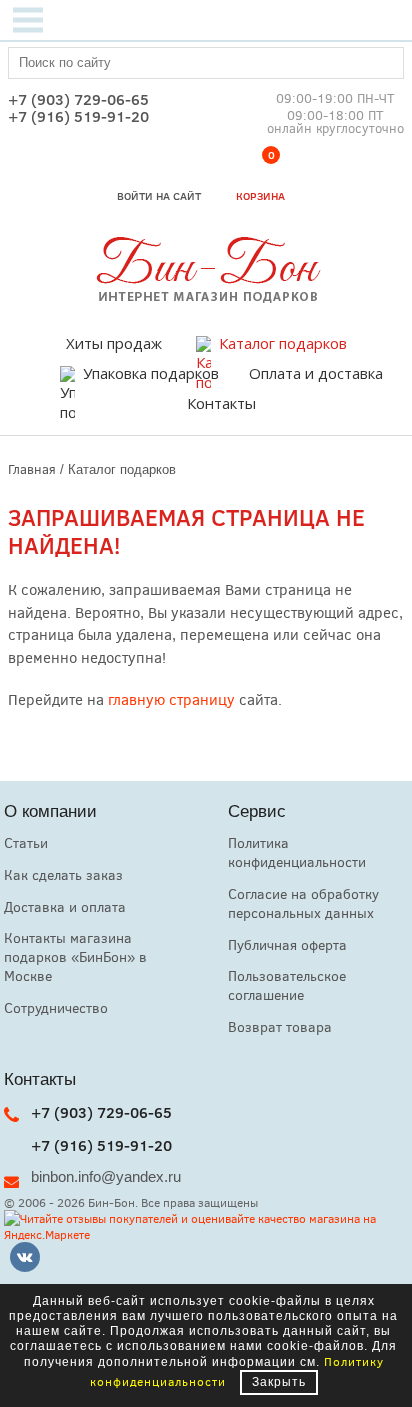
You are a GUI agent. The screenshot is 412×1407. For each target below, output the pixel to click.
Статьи (26, 842)
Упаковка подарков (151, 373)
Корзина (260, 179)
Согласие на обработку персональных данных (303, 903)
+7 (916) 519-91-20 (78, 116)
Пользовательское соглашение (287, 985)
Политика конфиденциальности (297, 852)
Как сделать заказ (63, 874)
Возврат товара (280, 1026)
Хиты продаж (114, 343)
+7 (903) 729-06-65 (78, 99)
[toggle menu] (28, 20)
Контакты (221, 403)
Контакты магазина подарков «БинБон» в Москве (75, 956)
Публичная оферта (287, 944)
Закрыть (279, 1382)
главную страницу (171, 699)
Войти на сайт (159, 195)
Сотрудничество (56, 1007)
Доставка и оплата (65, 906)
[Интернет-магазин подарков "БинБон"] (206, 297)
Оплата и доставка (316, 373)
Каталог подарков (283, 343)
